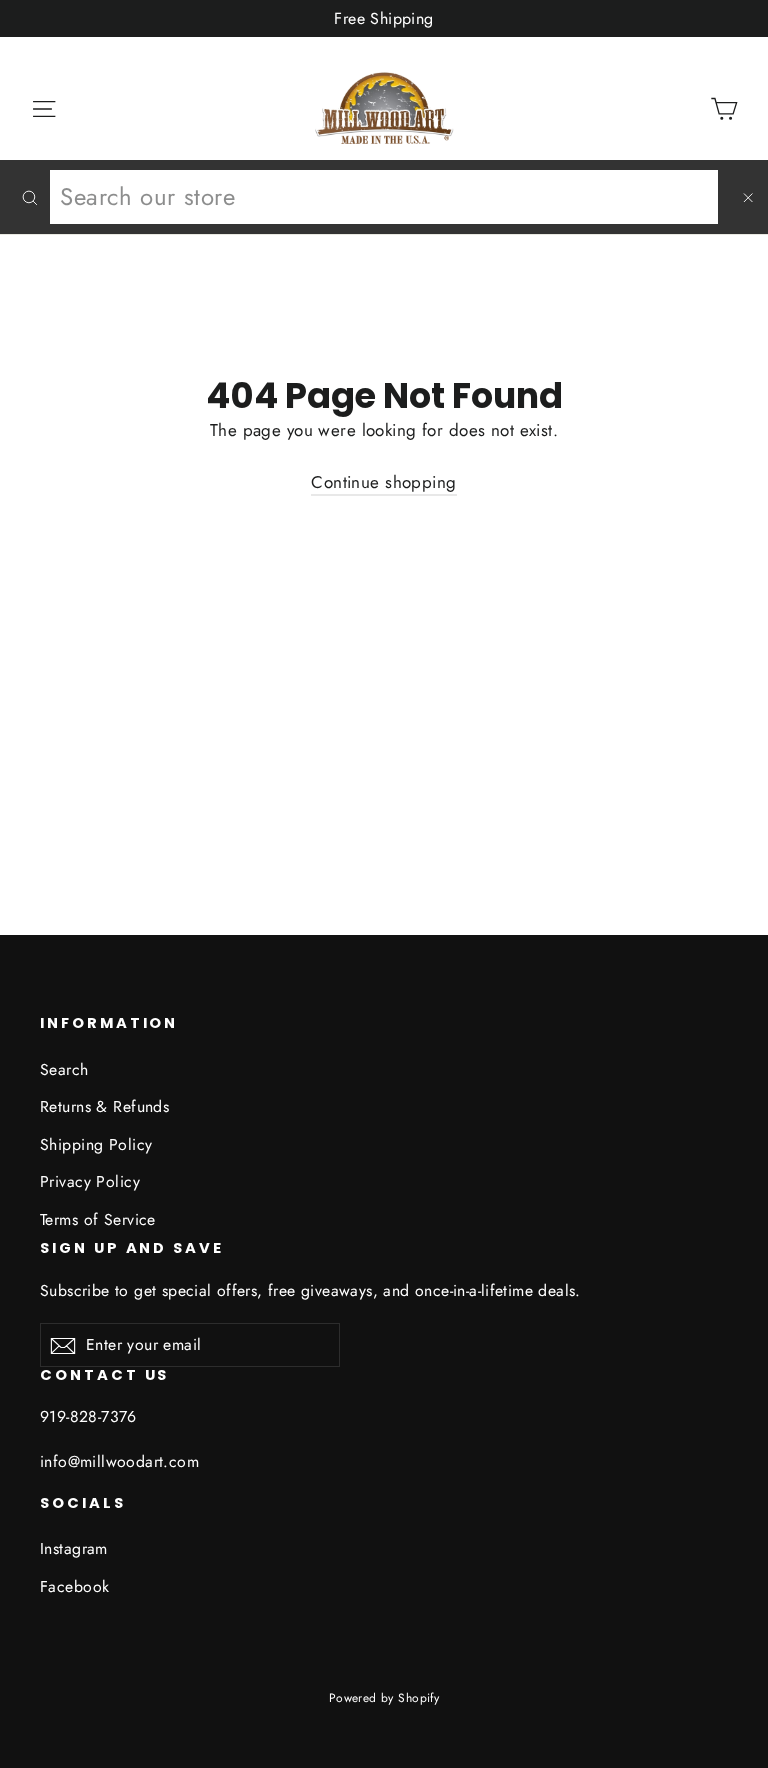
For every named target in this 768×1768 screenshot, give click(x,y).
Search (64, 1069)
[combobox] (384, 197)
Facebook (74, 1586)
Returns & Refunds (104, 1106)
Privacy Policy (90, 1181)
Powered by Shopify (384, 1698)
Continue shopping (383, 482)
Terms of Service (98, 1219)
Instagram (74, 1548)
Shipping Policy (96, 1144)
